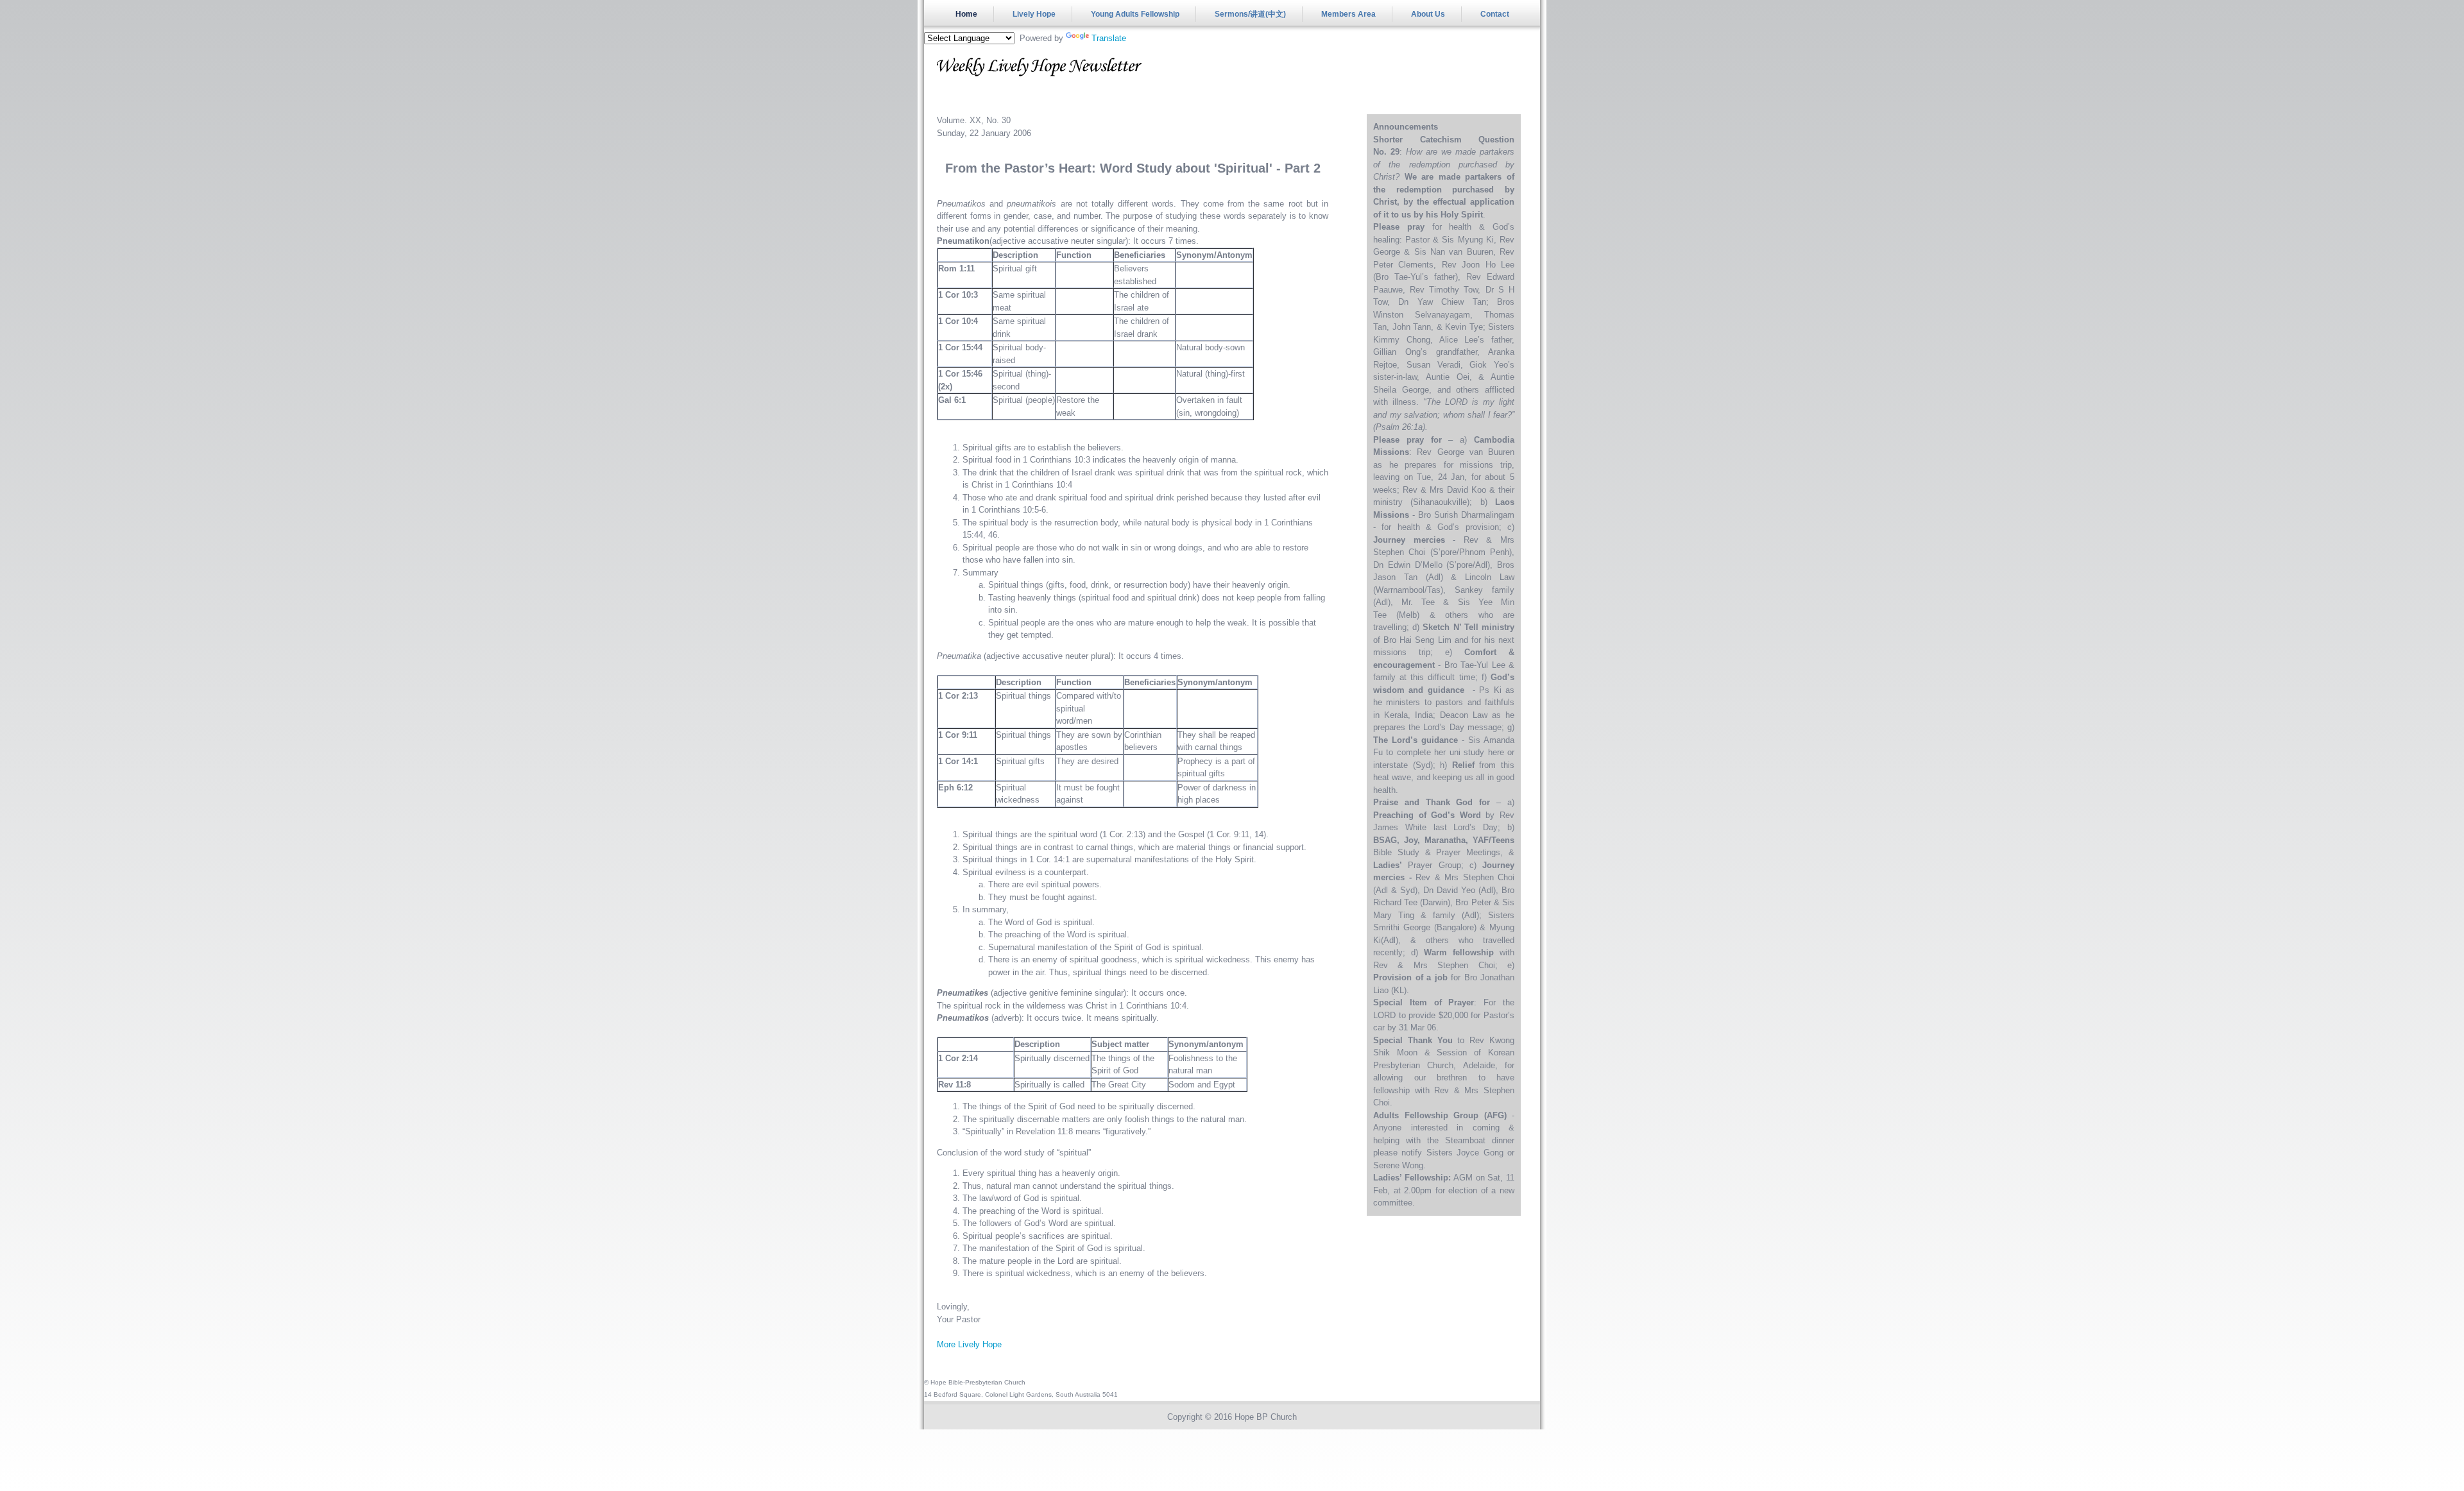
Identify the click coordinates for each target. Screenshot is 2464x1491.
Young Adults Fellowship (1135, 14)
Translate (1109, 38)
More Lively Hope (969, 1344)
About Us (1428, 14)
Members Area (1348, 14)
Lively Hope (1034, 14)
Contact (1495, 14)
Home (966, 14)
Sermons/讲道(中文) (1250, 14)
